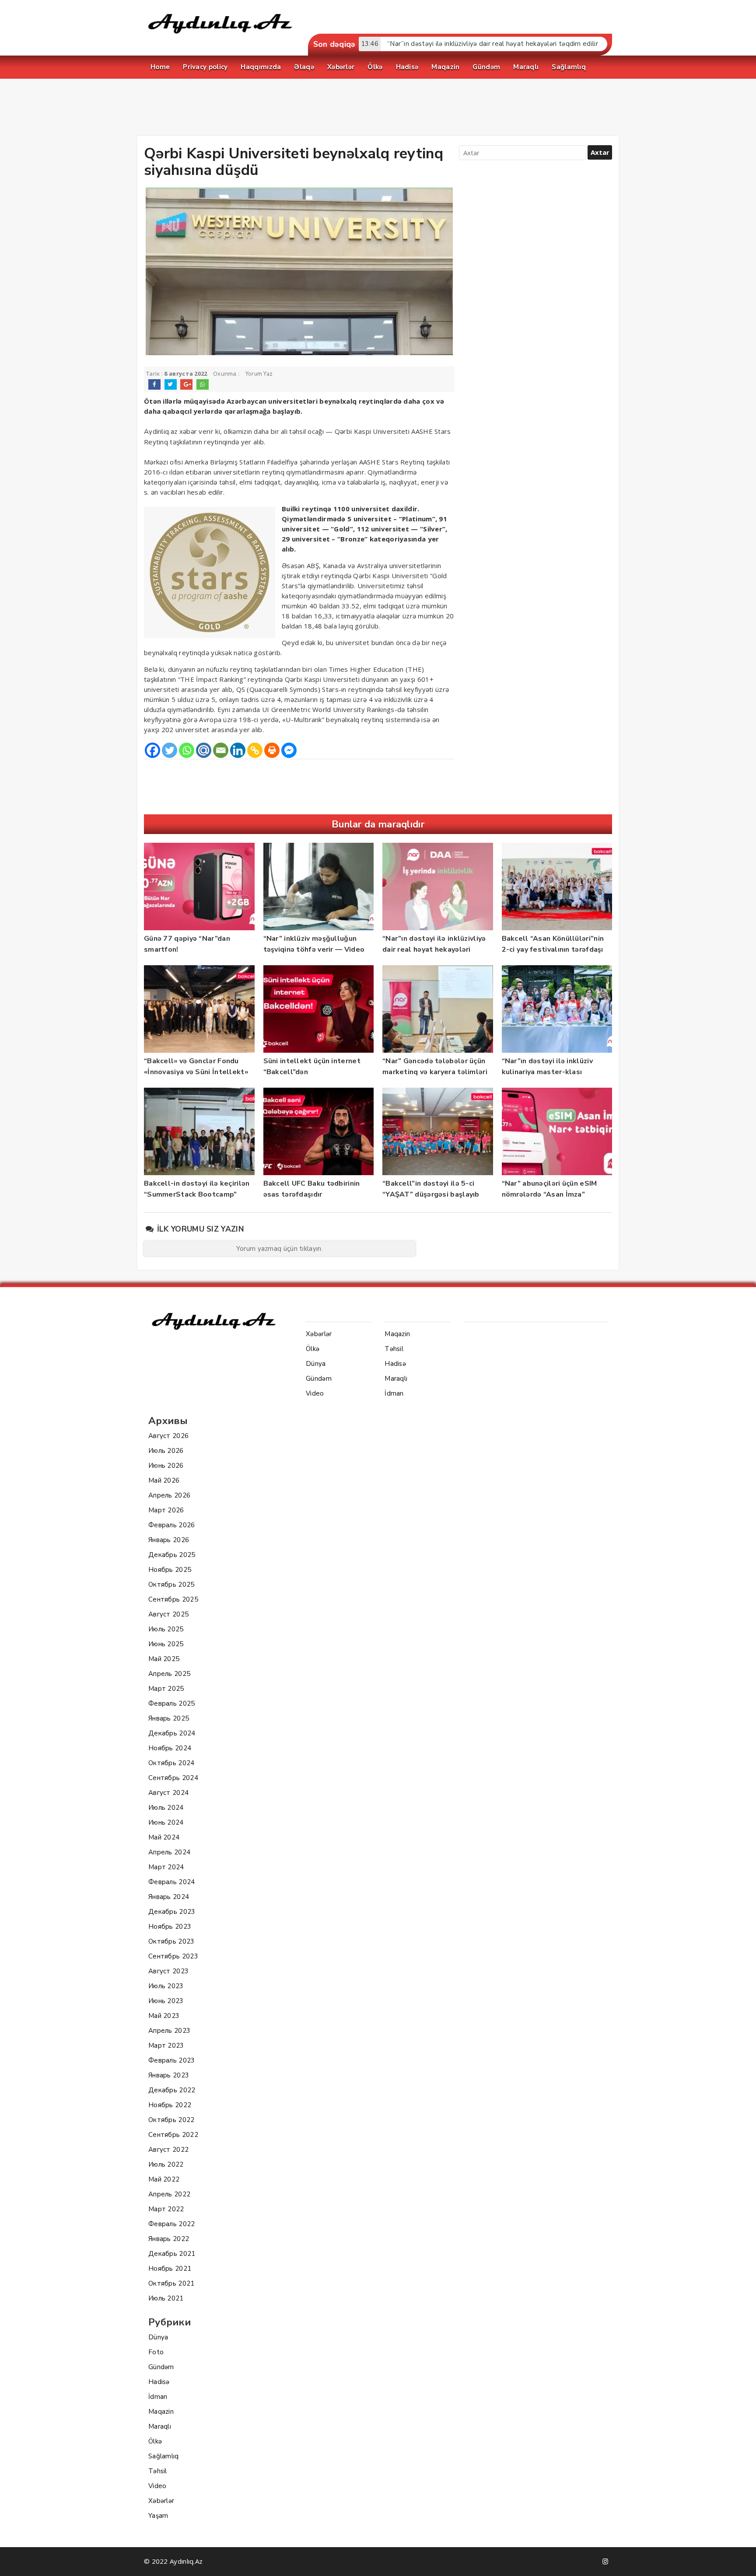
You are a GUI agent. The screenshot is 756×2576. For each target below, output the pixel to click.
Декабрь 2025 (172, 1555)
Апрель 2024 (169, 1852)
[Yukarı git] (741, 2561)
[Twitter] (170, 750)
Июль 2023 (166, 1986)
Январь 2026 (169, 1540)
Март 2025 (166, 1689)
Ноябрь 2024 (170, 1748)
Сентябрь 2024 (173, 1778)
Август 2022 (168, 2150)
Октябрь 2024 (171, 1763)
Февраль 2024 (172, 1882)
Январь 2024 (169, 1897)
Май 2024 (164, 1837)
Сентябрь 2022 (173, 2135)
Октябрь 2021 (171, 2283)
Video (157, 2486)
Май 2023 (164, 2016)
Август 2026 (168, 1436)
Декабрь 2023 (172, 1912)
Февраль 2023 (172, 2060)
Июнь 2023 (166, 2001)
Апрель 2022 (169, 2194)
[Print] (272, 750)
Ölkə (155, 2441)
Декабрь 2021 (172, 2254)
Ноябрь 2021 (170, 2269)
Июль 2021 (166, 2298)
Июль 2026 (166, 1451)
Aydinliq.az (162, 432)
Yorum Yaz (259, 374)
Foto (156, 2352)
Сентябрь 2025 (173, 1599)
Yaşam (158, 2516)
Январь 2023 (169, 2075)
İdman (158, 2397)
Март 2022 (166, 2209)
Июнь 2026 (166, 1466)
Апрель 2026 (169, 1495)
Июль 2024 (166, 1808)
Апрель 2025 (169, 1674)
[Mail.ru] (204, 750)
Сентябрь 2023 (173, 1956)
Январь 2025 (169, 1718)
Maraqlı (160, 2426)
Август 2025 (168, 1614)
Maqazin (161, 2412)
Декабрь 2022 (172, 2090)
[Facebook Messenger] (289, 750)
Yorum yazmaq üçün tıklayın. (280, 1249)
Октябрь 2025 (171, 1585)
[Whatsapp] (187, 750)
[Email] (221, 750)
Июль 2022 (166, 2164)
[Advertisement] (378, 109)
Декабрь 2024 (172, 1733)
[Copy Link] (255, 750)
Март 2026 (166, 1510)
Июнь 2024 (166, 1822)
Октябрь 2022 (171, 2120)
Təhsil (158, 2471)
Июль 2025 (166, 1629)
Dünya (158, 2337)
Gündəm (161, 2367)
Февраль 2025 (172, 1703)
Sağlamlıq (164, 2456)
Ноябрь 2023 (170, 1927)
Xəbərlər (161, 2501)
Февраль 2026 (172, 1525)
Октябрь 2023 (171, 1941)
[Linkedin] (238, 750)
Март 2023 (166, 2045)
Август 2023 (168, 1971)
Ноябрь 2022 (170, 2105)
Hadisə (159, 2382)
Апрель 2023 (169, 2031)
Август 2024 (168, 1793)
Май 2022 (164, 2179)
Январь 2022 (169, 2239)
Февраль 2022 (172, 2224)
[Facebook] (152, 750)
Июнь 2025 (166, 1644)
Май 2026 (164, 1480)
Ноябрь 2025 (170, 1570)
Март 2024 (166, 1867)
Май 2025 (164, 1659)
